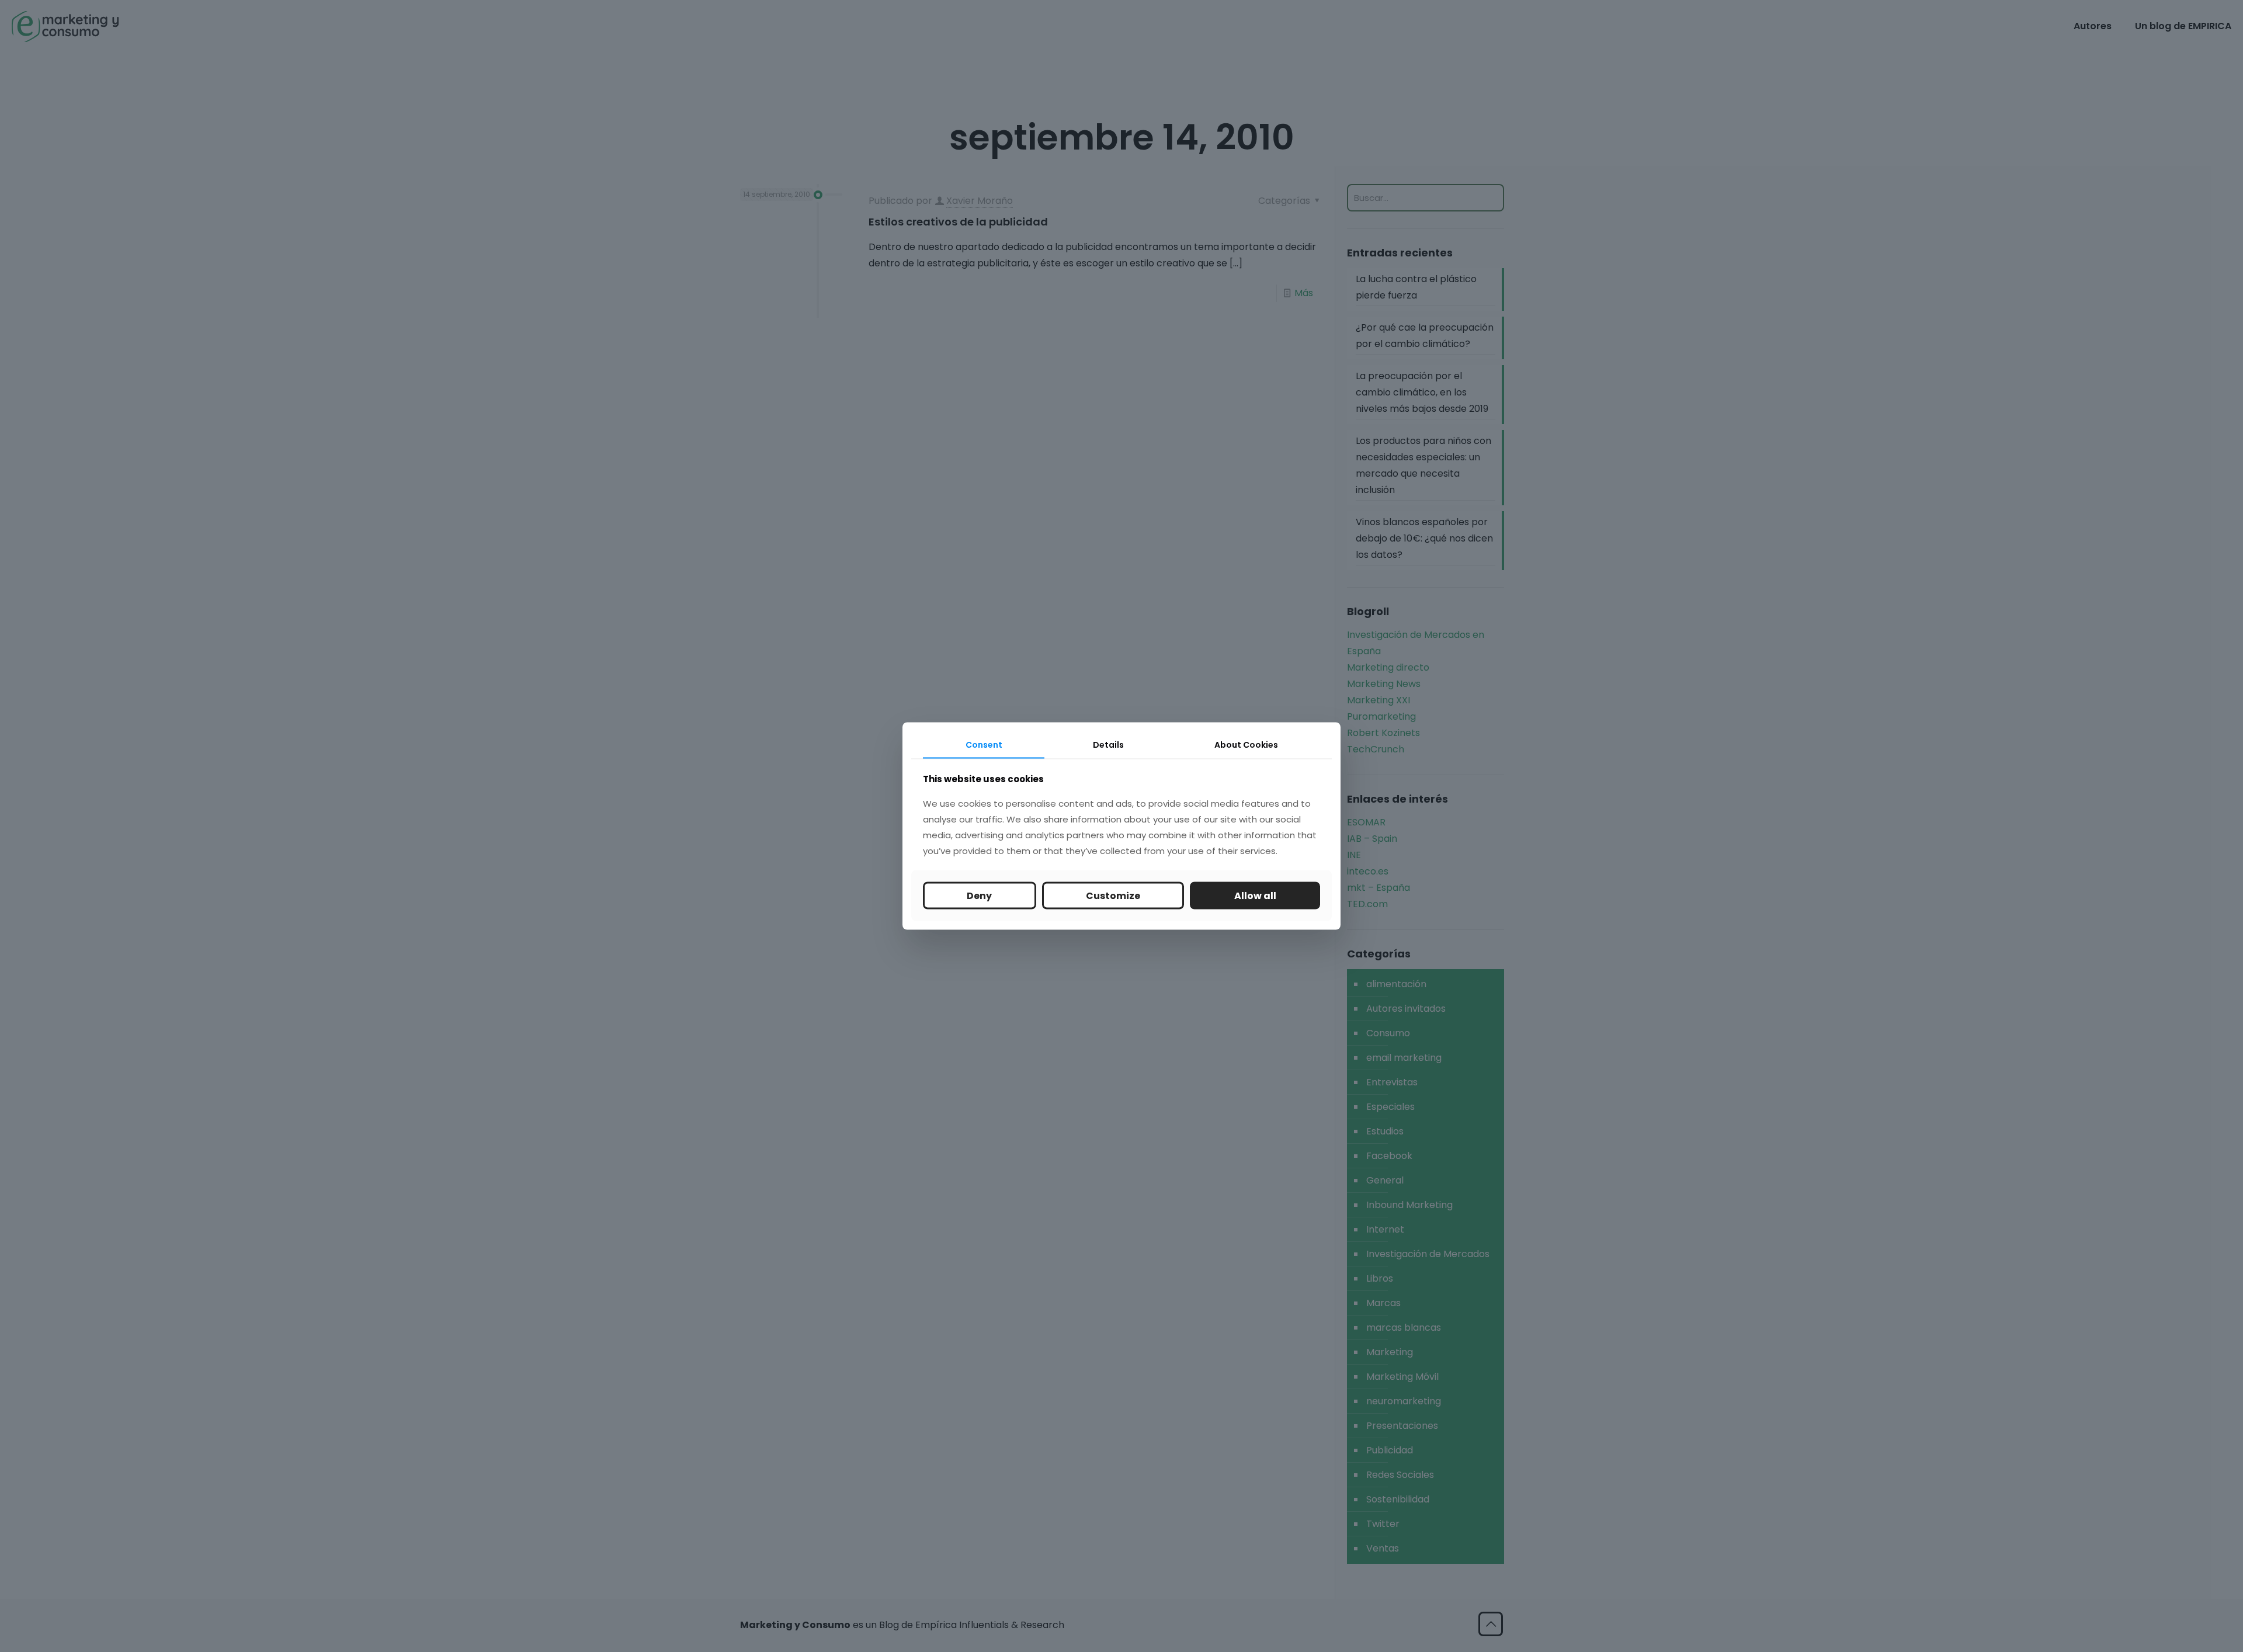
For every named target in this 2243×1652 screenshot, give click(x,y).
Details (1108, 745)
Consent (984, 745)
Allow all (1255, 895)
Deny (979, 895)
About (1246, 745)
